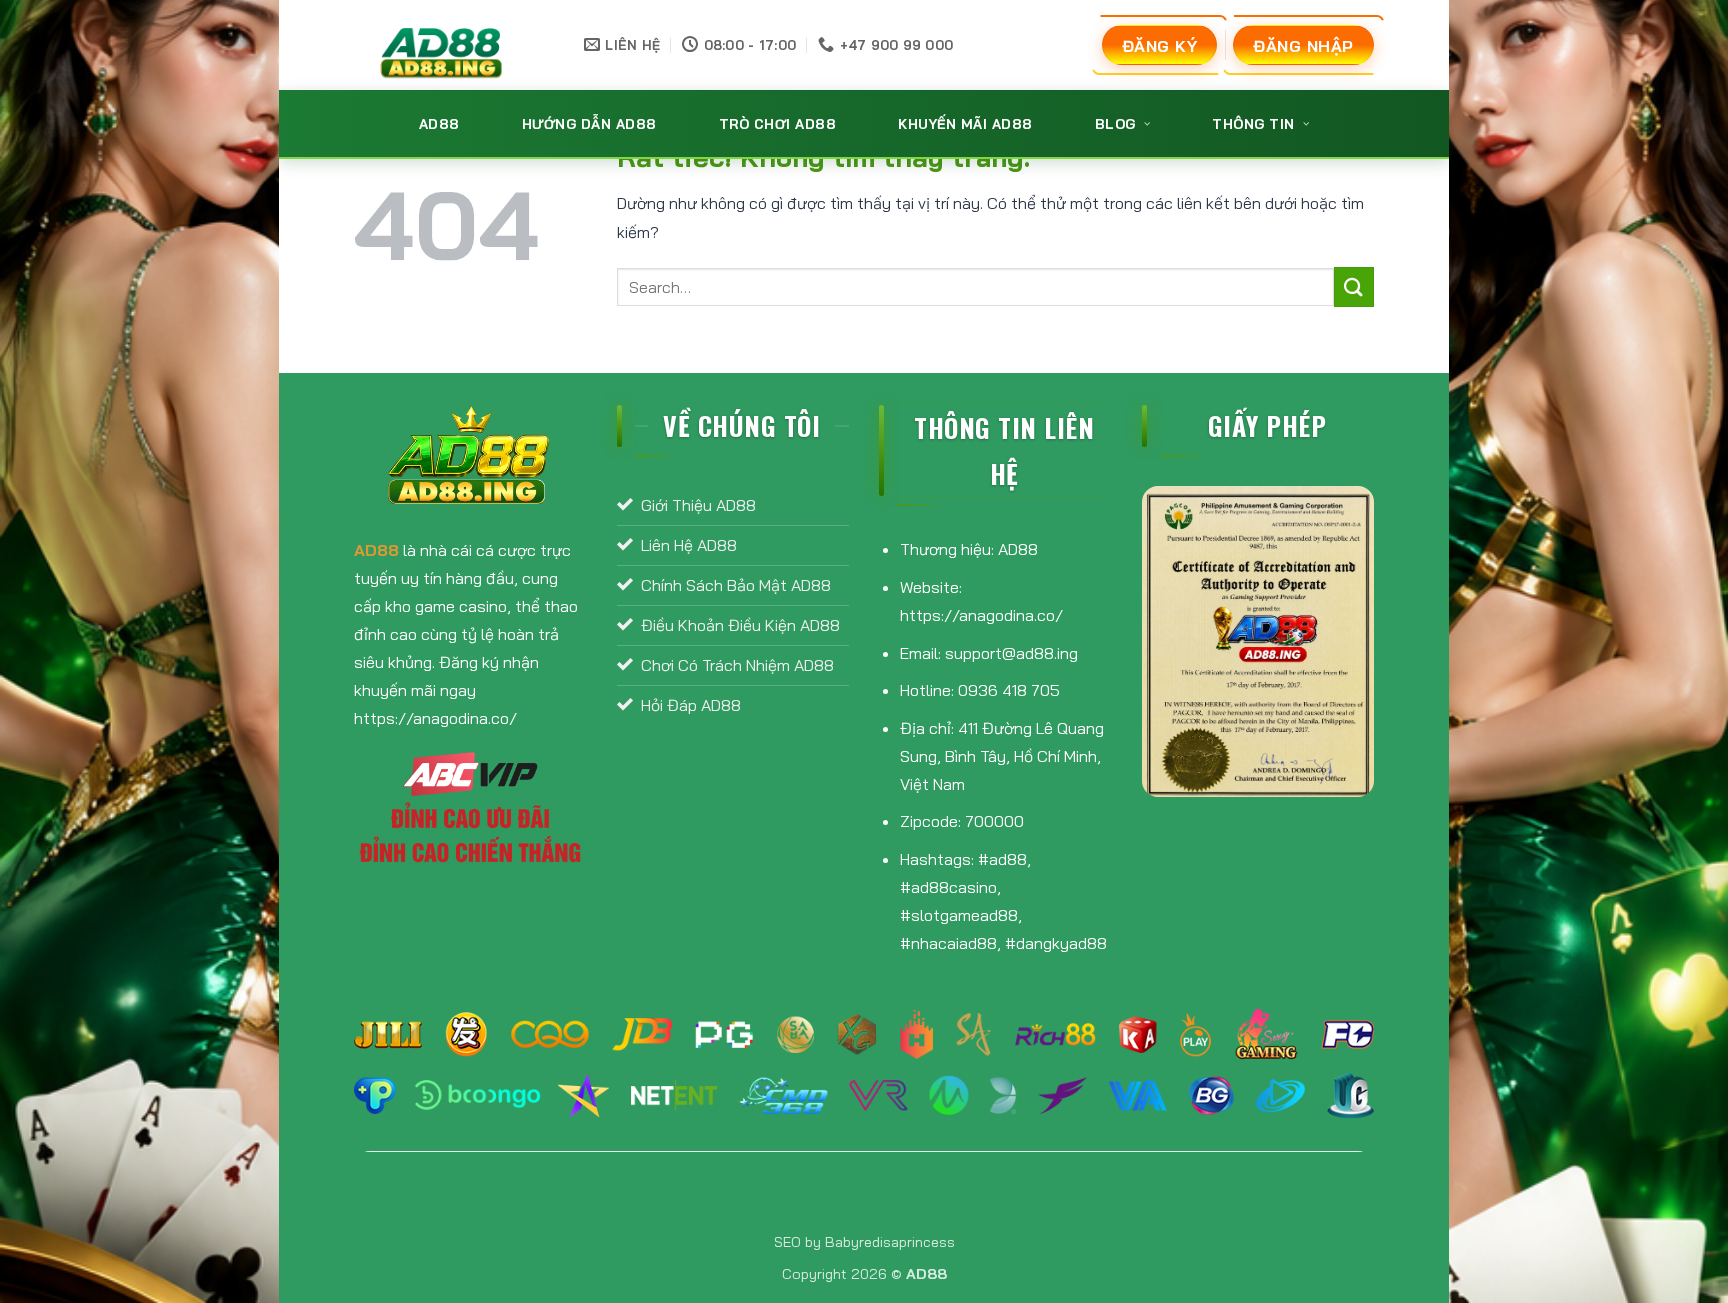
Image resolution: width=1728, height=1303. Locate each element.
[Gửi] (1354, 286)
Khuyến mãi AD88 (965, 123)
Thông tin (1253, 123)
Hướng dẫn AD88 (589, 123)
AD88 (439, 123)
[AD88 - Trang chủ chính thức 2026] (444, 45)
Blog (1115, 123)
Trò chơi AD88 (778, 123)
